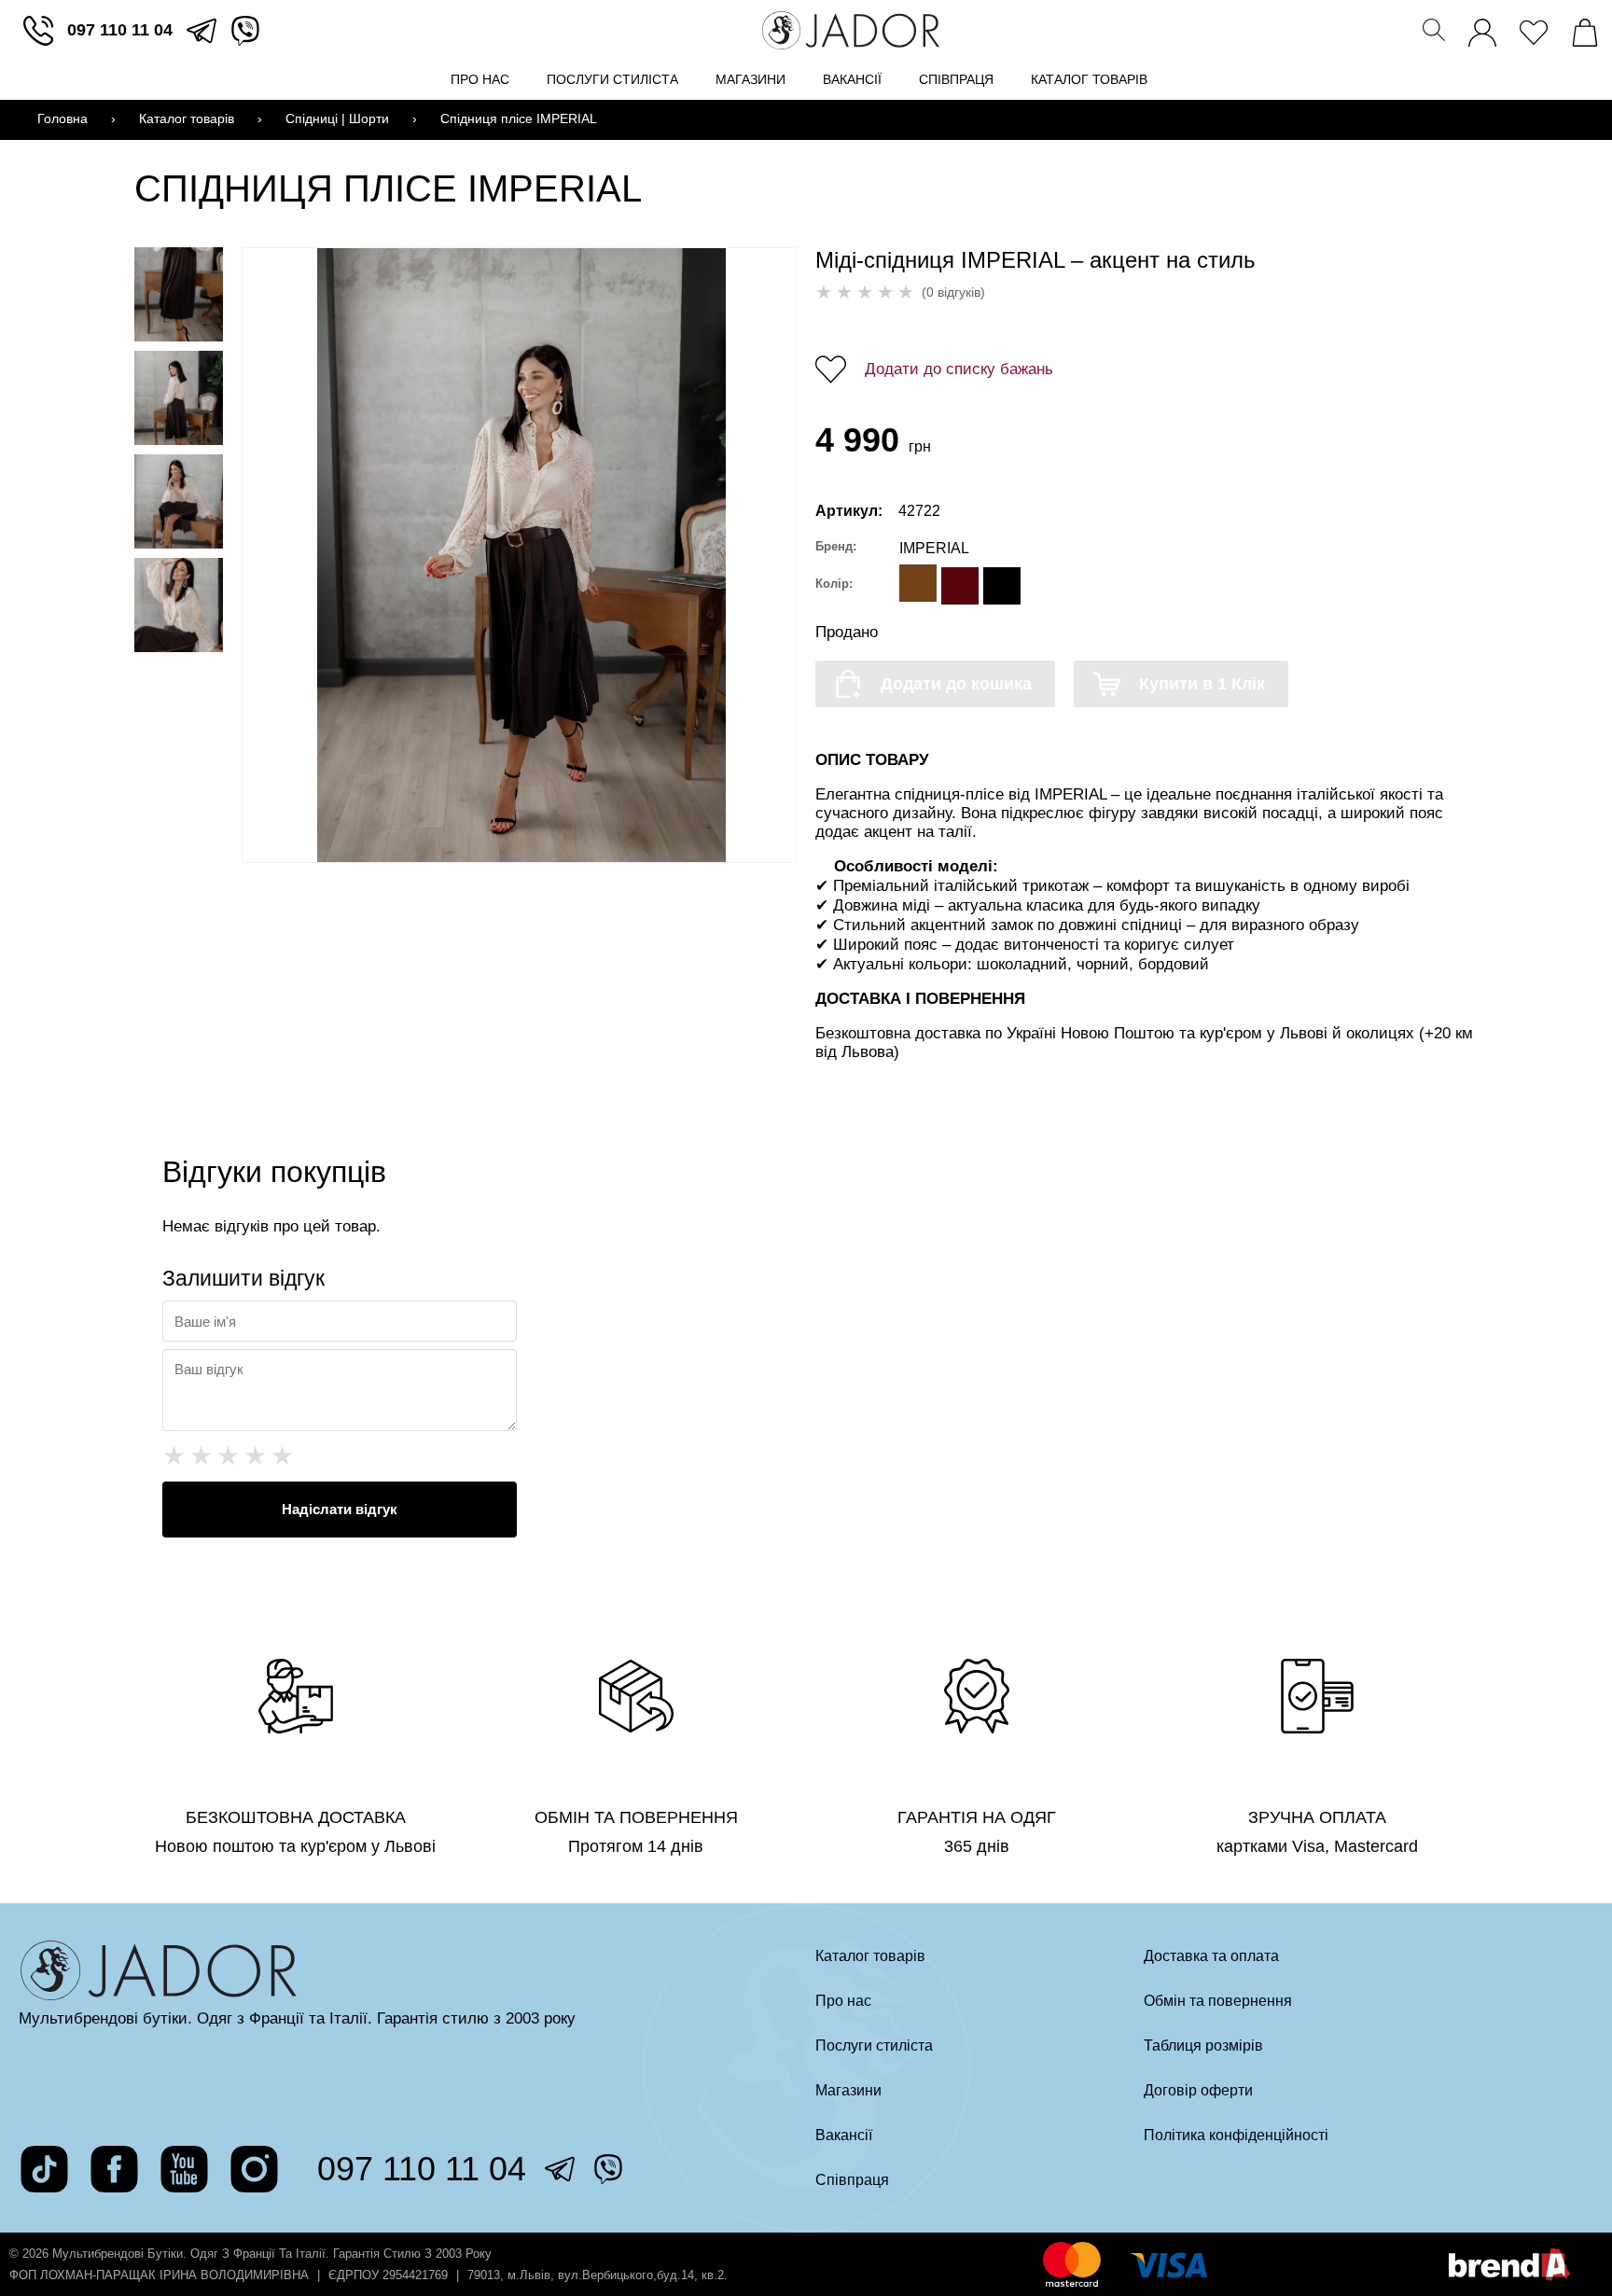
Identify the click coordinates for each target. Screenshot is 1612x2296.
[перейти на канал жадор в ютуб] (184, 2169)
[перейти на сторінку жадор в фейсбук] (114, 2169)
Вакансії (852, 79)
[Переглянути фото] (522, 555)
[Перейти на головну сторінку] (851, 30)
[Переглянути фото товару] (179, 294)
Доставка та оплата (1211, 1956)
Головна (63, 118)
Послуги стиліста (612, 79)
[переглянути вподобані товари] (1534, 28)
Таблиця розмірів (1203, 2046)
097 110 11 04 (120, 30)
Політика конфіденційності (1236, 2135)
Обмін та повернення (1218, 2001)
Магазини (750, 79)
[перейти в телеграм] (201, 31)
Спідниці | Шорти (337, 118)
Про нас (480, 79)
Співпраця (956, 79)
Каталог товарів (1089, 79)
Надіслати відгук (340, 1509)
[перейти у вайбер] (245, 31)
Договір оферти (1198, 2090)
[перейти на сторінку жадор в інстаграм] (254, 2169)
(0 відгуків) (953, 292)
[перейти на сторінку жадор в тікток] (44, 2169)
